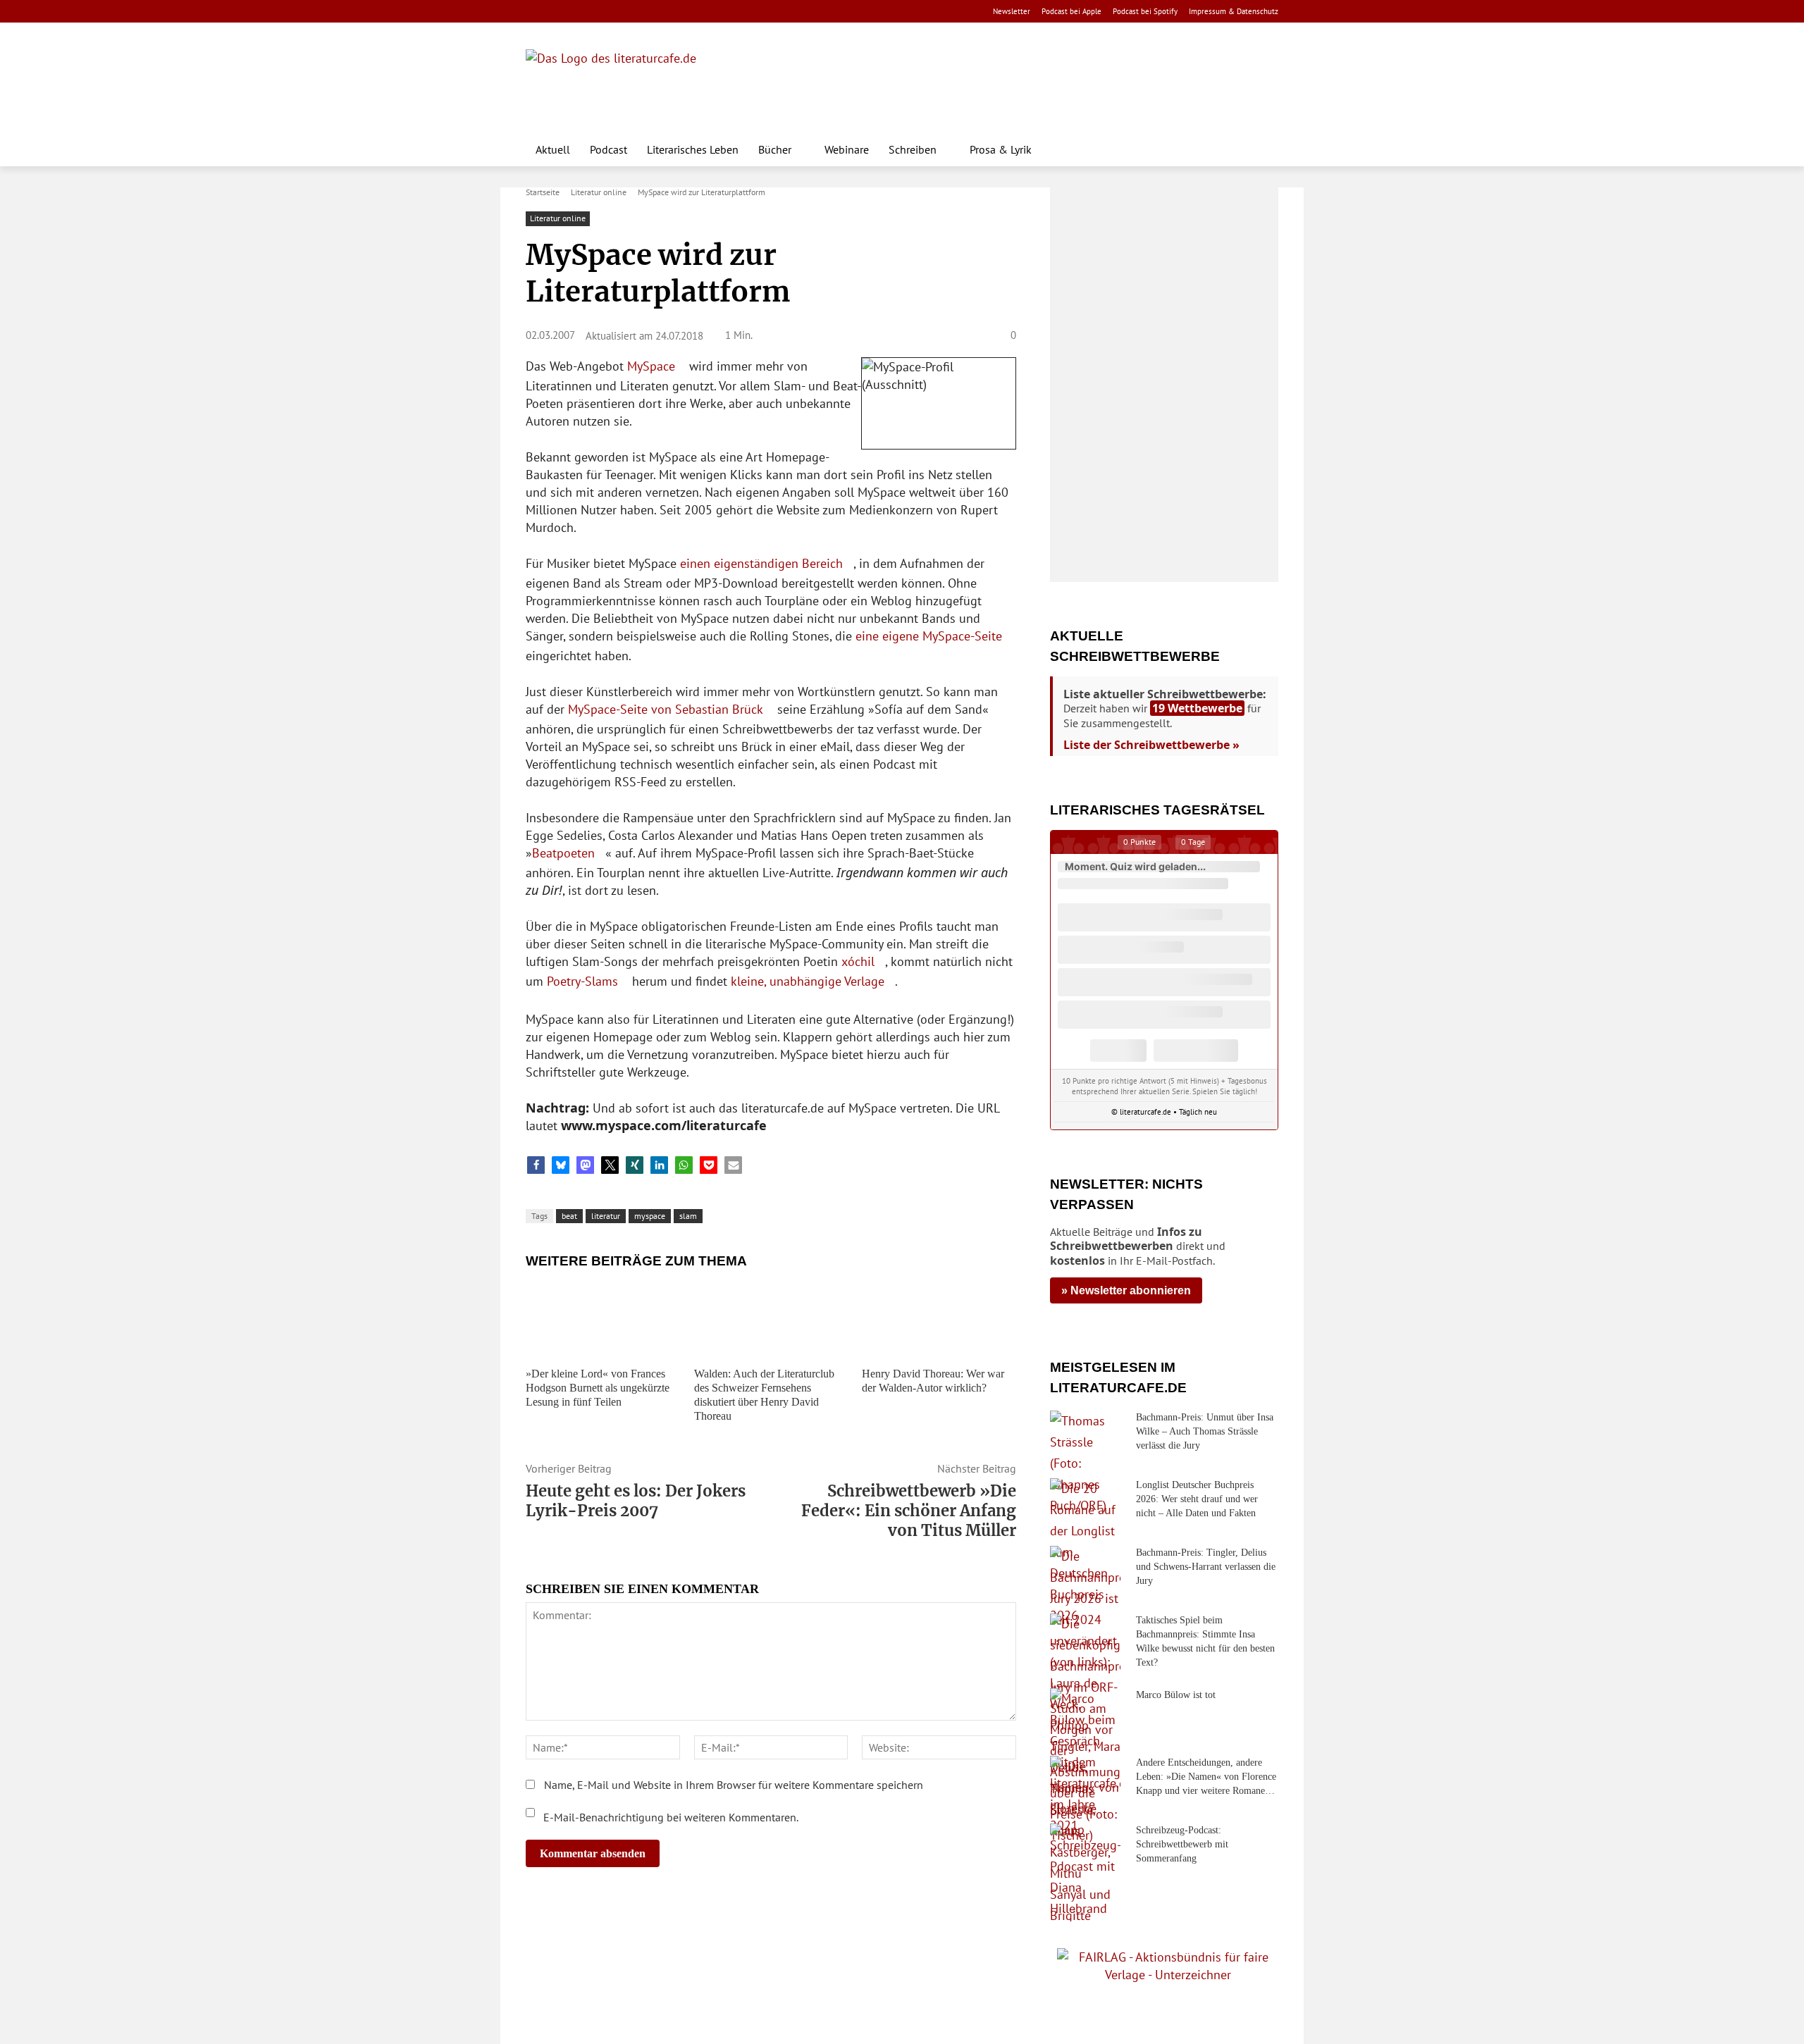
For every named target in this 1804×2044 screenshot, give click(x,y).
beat (569, 1216)
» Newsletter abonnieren (1126, 1290)
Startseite (543, 192)
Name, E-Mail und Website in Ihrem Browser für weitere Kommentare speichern (734, 1785)
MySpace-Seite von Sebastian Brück (666, 709)
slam (688, 1216)
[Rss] (691, 12)
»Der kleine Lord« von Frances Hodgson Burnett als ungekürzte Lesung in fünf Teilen (598, 1388)
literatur (606, 1216)
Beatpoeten (563, 853)
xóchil (858, 961)
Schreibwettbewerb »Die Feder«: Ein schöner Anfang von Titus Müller (909, 1511)
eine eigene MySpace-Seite (929, 636)
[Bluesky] (647, 12)
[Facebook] (535, 12)
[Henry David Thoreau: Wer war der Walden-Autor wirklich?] (939, 1319)
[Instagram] (558, 12)
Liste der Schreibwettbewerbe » (1151, 745)
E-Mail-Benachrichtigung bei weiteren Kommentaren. (669, 1817)
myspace (650, 1216)
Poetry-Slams (582, 981)
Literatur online (599, 192)
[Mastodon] (669, 12)
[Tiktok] (602, 12)
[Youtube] (580, 12)
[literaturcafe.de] (629, 81)
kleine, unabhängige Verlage (808, 981)
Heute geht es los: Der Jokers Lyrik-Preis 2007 (636, 1501)
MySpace (651, 366)
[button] (1261, 149)
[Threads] (624, 12)
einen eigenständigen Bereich (761, 563)
